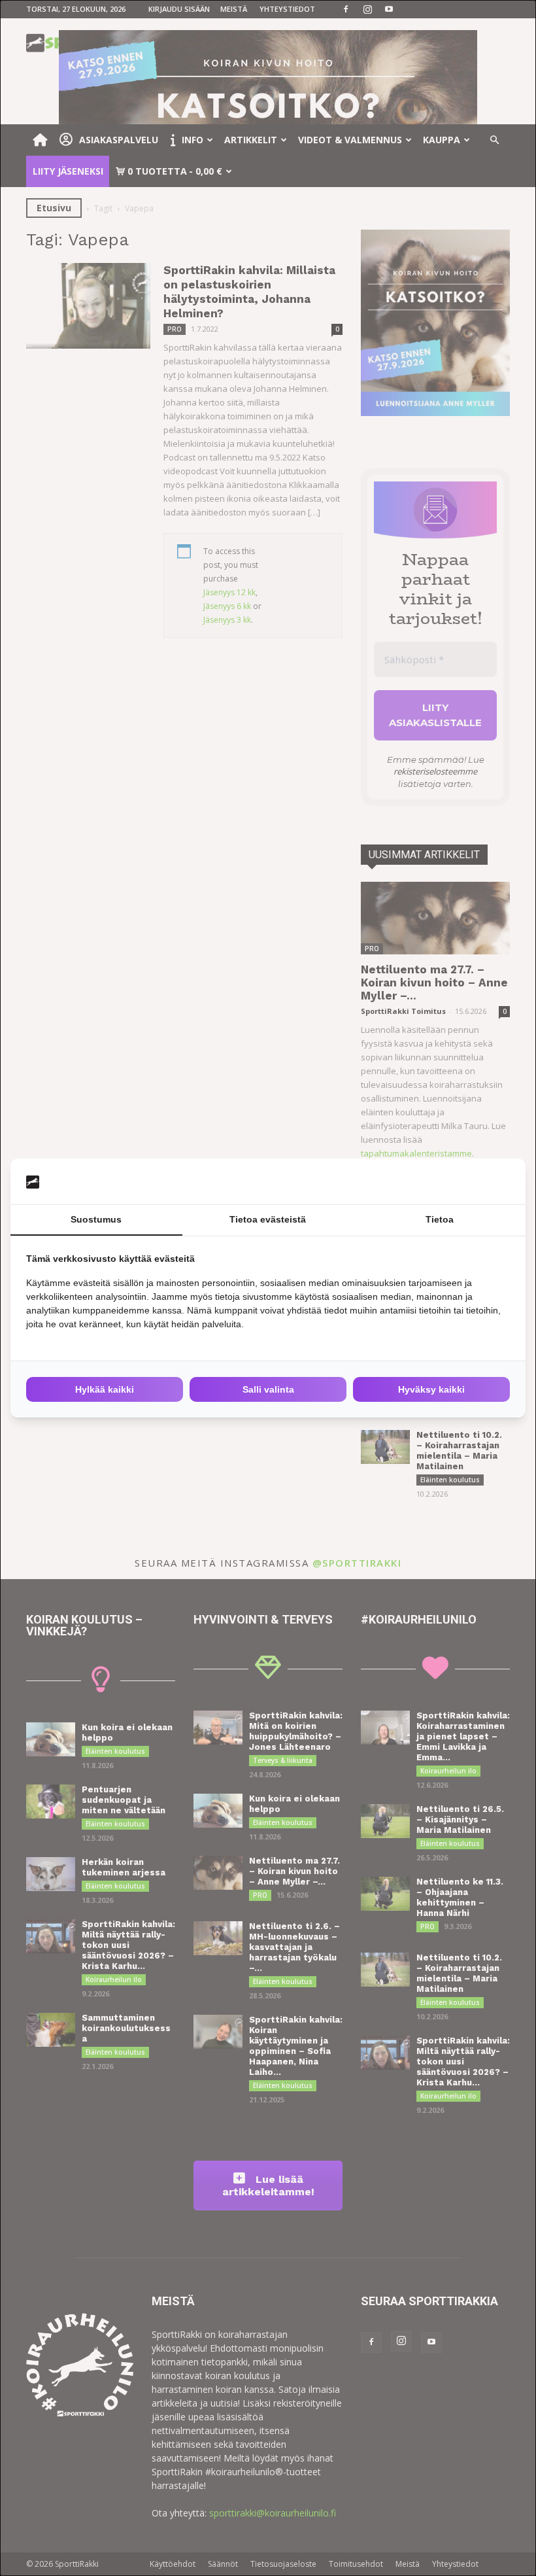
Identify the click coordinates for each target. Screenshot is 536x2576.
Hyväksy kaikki (431, 1389)
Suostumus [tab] (96, 1219)
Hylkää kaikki (105, 1389)
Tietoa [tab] (440, 1219)
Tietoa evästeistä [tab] (268, 1219)
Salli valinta (268, 1389)
